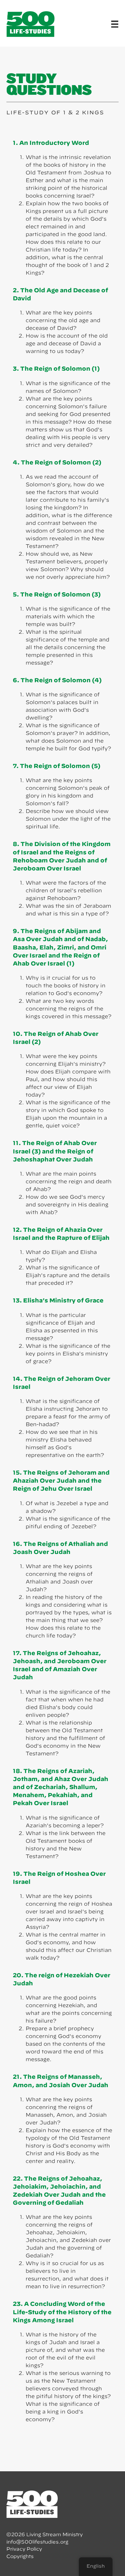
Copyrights (20, 2556)
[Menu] (115, 24)
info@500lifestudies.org (37, 2542)
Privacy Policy (24, 2549)
